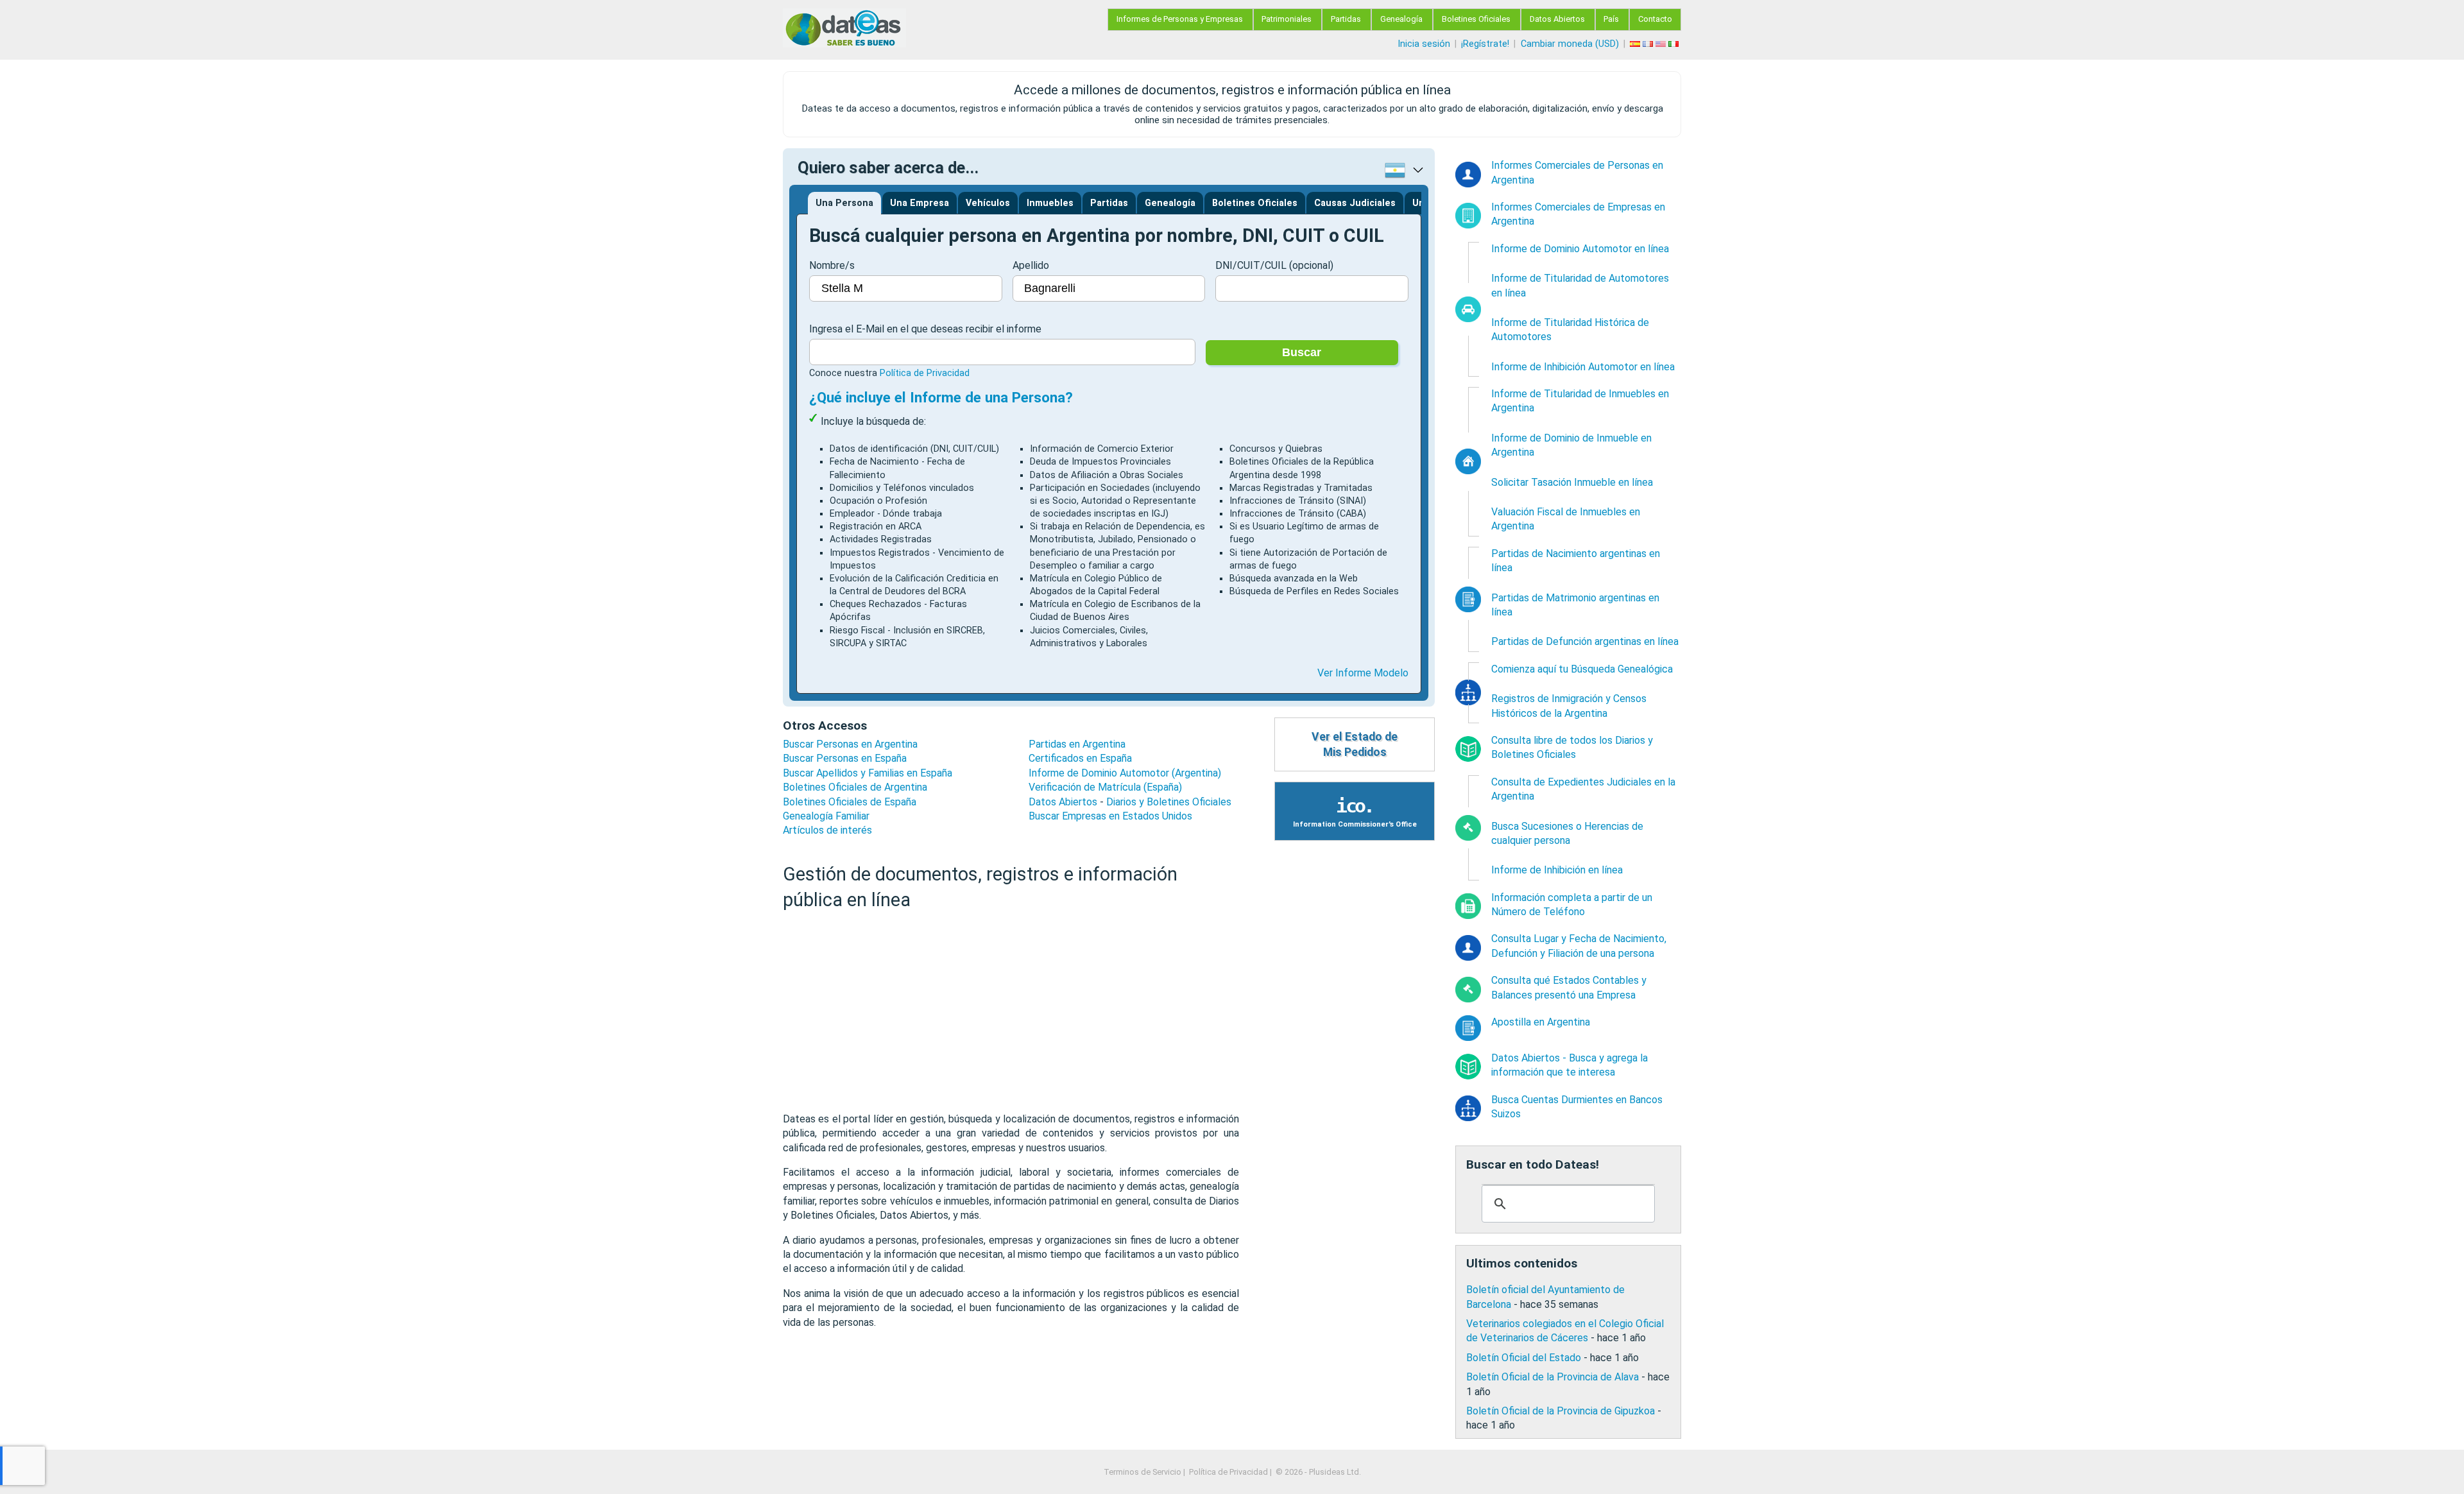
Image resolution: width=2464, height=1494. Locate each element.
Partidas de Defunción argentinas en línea (1585, 641)
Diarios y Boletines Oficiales (1169, 802)
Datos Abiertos (1557, 19)
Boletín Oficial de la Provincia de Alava (1553, 1377)
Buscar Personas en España (845, 758)
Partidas (1346, 19)
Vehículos (988, 203)
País (1611, 19)
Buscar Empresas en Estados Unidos (1110, 816)
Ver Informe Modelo (1363, 673)
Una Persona (844, 203)
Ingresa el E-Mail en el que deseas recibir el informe (925, 329)
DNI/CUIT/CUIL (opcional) (1274, 265)
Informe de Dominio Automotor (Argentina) (1125, 773)
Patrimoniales (1287, 19)
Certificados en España (1080, 758)
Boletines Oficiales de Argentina (855, 787)
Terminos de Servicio (1142, 1472)
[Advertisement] (1011, 1012)
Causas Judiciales (1355, 203)
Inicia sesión (1424, 44)
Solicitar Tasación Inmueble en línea (1572, 482)
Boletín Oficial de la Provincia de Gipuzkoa (1561, 1411)
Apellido (1031, 265)
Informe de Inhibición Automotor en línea (1583, 367)
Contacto (1655, 19)
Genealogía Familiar (826, 816)
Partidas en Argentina (1077, 744)
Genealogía (1401, 19)
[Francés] (1649, 44)
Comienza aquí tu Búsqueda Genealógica (1582, 669)
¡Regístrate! (1485, 44)
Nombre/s (832, 265)
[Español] (1636, 44)
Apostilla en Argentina (1541, 1022)
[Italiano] (1675, 44)
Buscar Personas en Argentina (850, 744)
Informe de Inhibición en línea (1557, 870)
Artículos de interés (827, 830)
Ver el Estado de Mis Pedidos (1355, 745)
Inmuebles (1050, 203)
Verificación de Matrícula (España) (1105, 787)
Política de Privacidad (925, 373)
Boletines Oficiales (1476, 19)
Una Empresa (920, 203)
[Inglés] (1662, 44)
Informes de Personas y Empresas (1180, 19)
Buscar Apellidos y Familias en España (868, 773)
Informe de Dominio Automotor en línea (1580, 249)
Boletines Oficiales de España (850, 802)
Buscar (1302, 352)
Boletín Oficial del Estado (1524, 1358)
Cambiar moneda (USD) (1570, 44)
